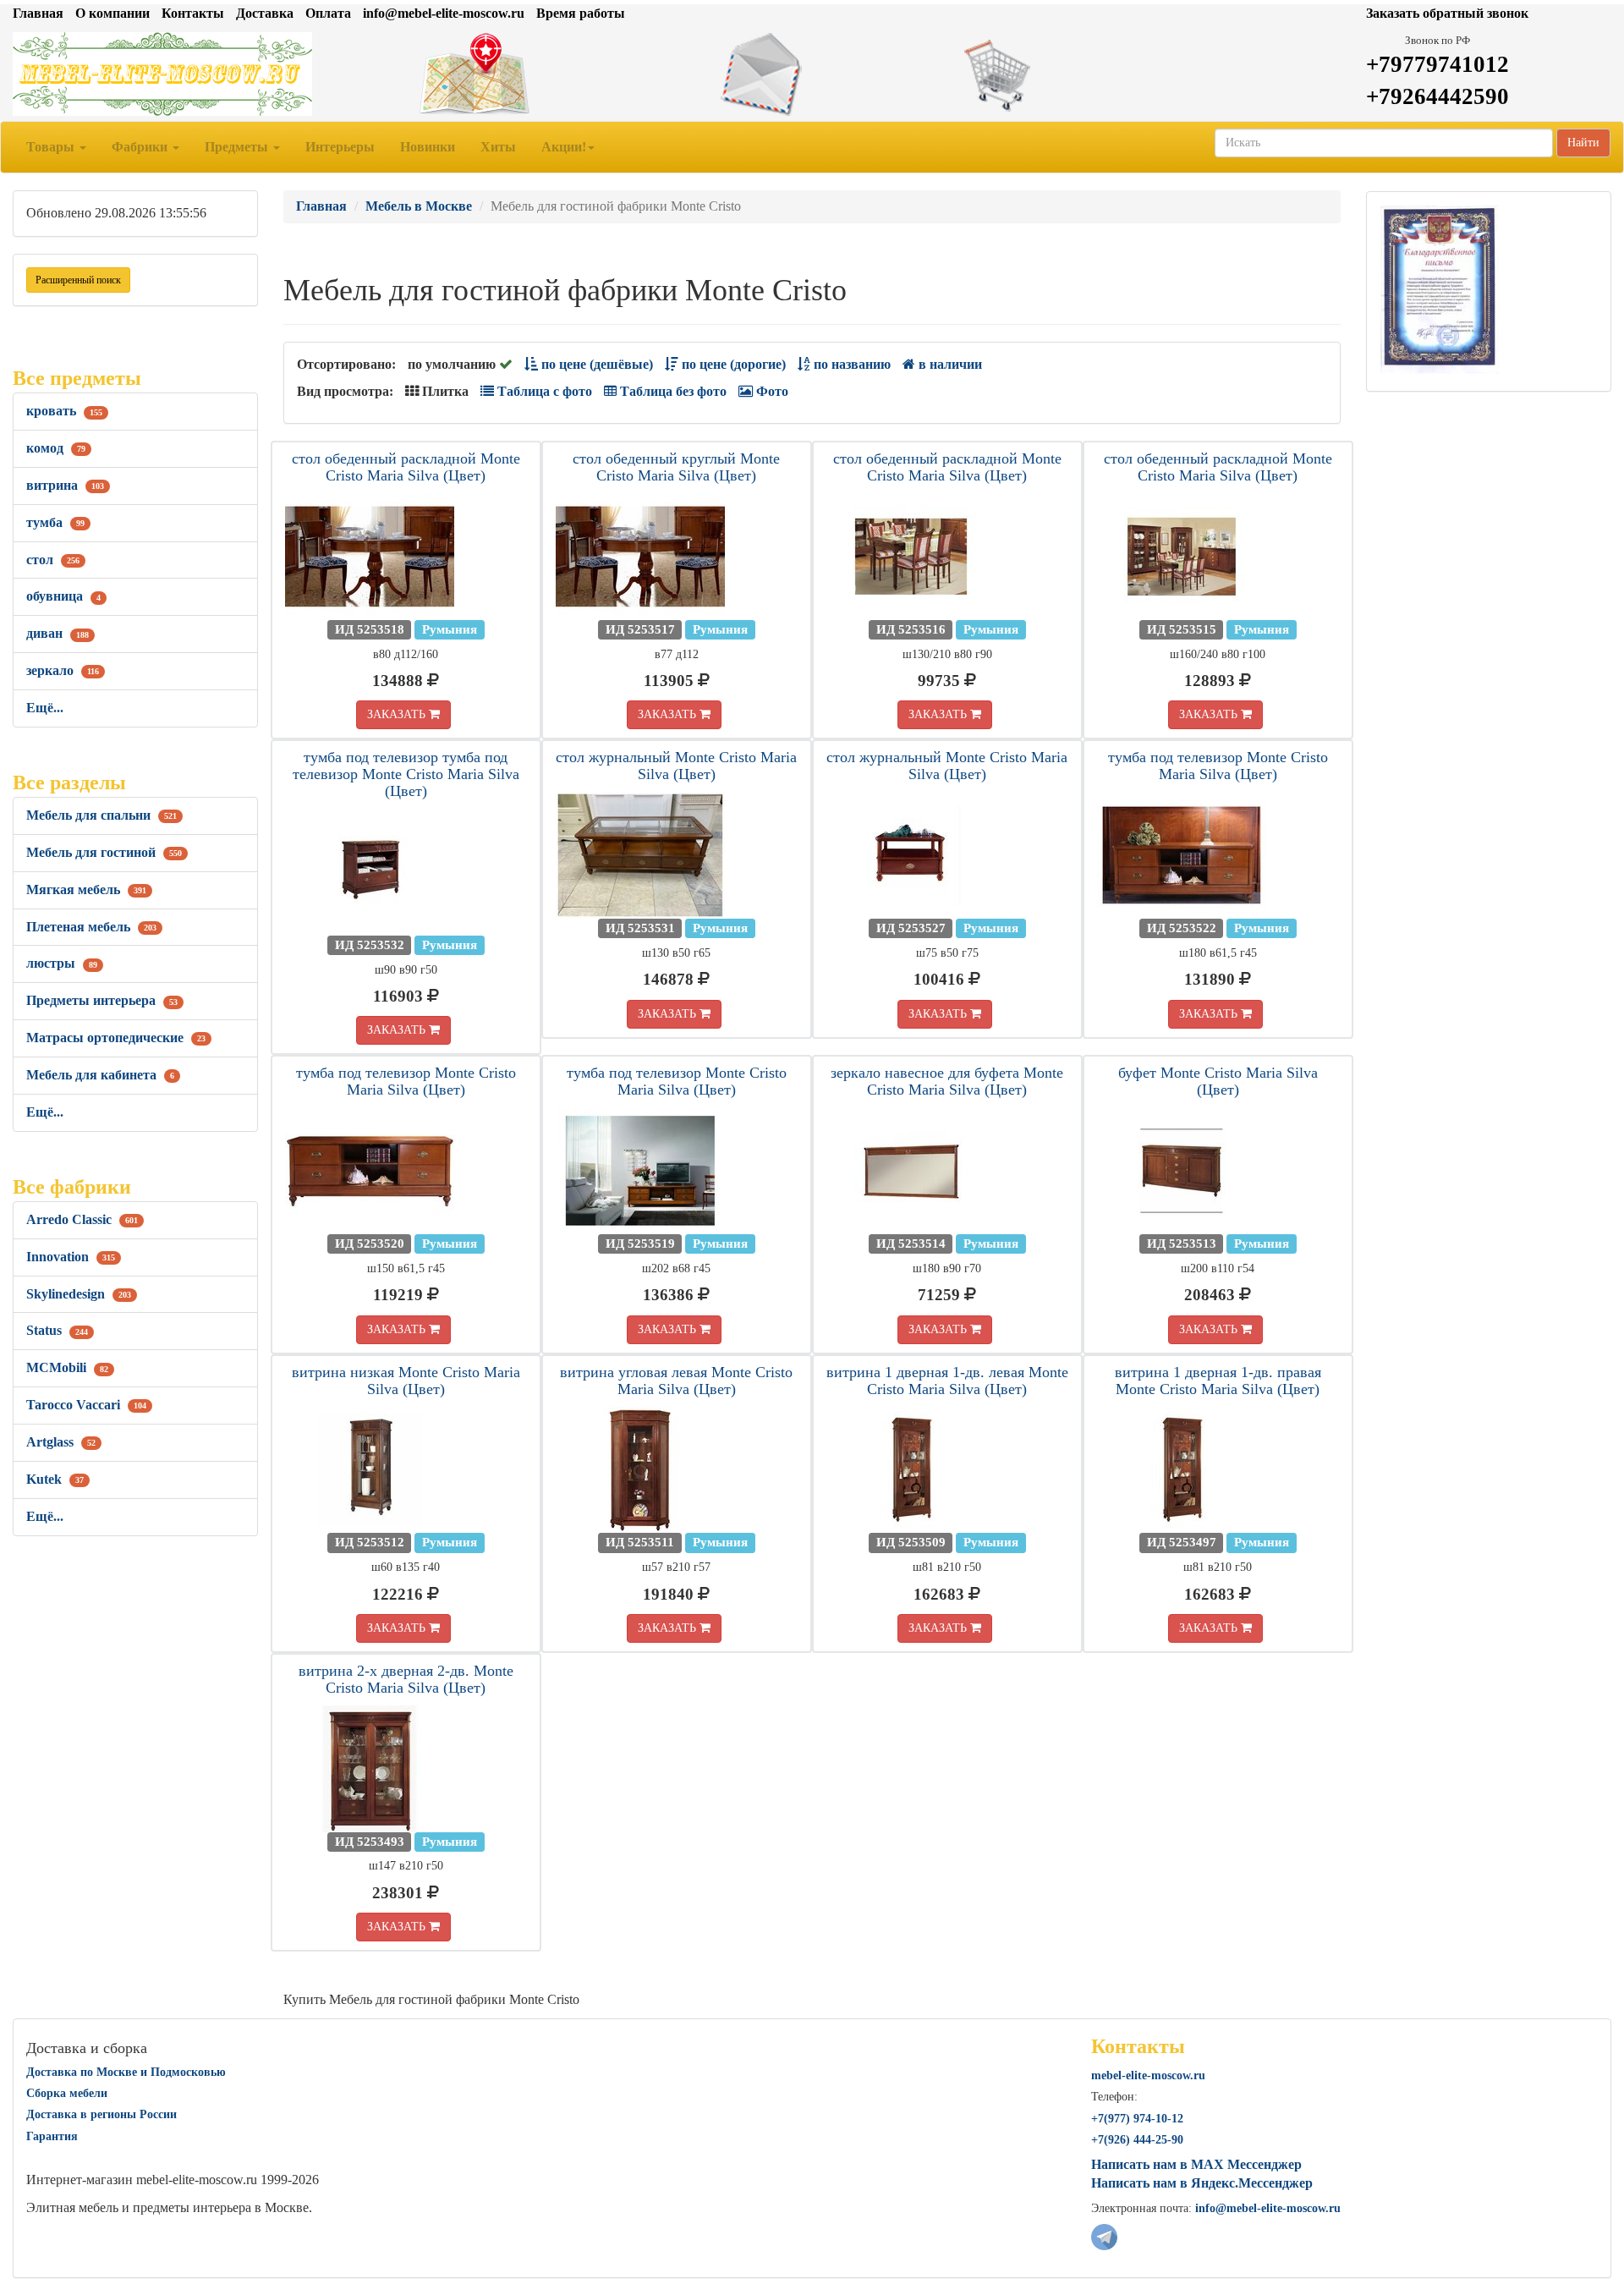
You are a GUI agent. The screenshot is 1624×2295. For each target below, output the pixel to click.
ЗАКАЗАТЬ (398, 714)
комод (56, 448)
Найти (1583, 143)
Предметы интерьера (102, 1000)
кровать (64, 411)
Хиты (498, 147)
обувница (63, 596)
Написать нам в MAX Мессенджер (1196, 2164)
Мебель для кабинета (100, 1075)
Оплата (328, 13)
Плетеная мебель (91, 927)
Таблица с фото (543, 391)
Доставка (265, 13)
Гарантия (52, 2136)
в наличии (949, 364)
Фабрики (141, 147)
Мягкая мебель (86, 889)
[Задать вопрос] (812, 74)
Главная (38, 13)
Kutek (55, 1479)
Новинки (428, 147)
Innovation (71, 1257)
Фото (771, 391)
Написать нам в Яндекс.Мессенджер (1202, 2183)
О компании (112, 13)
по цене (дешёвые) (595, 364)
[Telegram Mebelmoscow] (1104, 2235)
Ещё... (45, 708)
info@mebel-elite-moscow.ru (444, 13)
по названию (850, 364)
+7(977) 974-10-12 (1137, 2119)
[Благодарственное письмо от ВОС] (1439, 288)
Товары (52, 147)
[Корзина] (1083, 74)
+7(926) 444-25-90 (1137, 2140)
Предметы (238, 147)
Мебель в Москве (419, 206)
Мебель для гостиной (104, 852)
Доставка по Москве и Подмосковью (126, 2072)
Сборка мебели (67, 2093)
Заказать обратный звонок (1447, 13)
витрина (65, 485)
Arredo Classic (82, 1219)
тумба (55, 522)
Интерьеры (340, 147)
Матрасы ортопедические (116, 1038)
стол (53, 560)
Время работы (581, 13)
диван (58, 633)
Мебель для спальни (101, 815)
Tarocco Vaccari (86, 1405)
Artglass (61, 1442)
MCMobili (67, 1367)
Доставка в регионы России (101, 2114)
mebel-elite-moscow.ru (1148, 2075)
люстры (62, 963)
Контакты (193, 13)
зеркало (63, 670)
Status (57, 1330)
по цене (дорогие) (732, 364)
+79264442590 (1437, 96)
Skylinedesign (79, 1294)
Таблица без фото (672, 391)
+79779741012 (1437, 64)
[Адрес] (541, 74)
